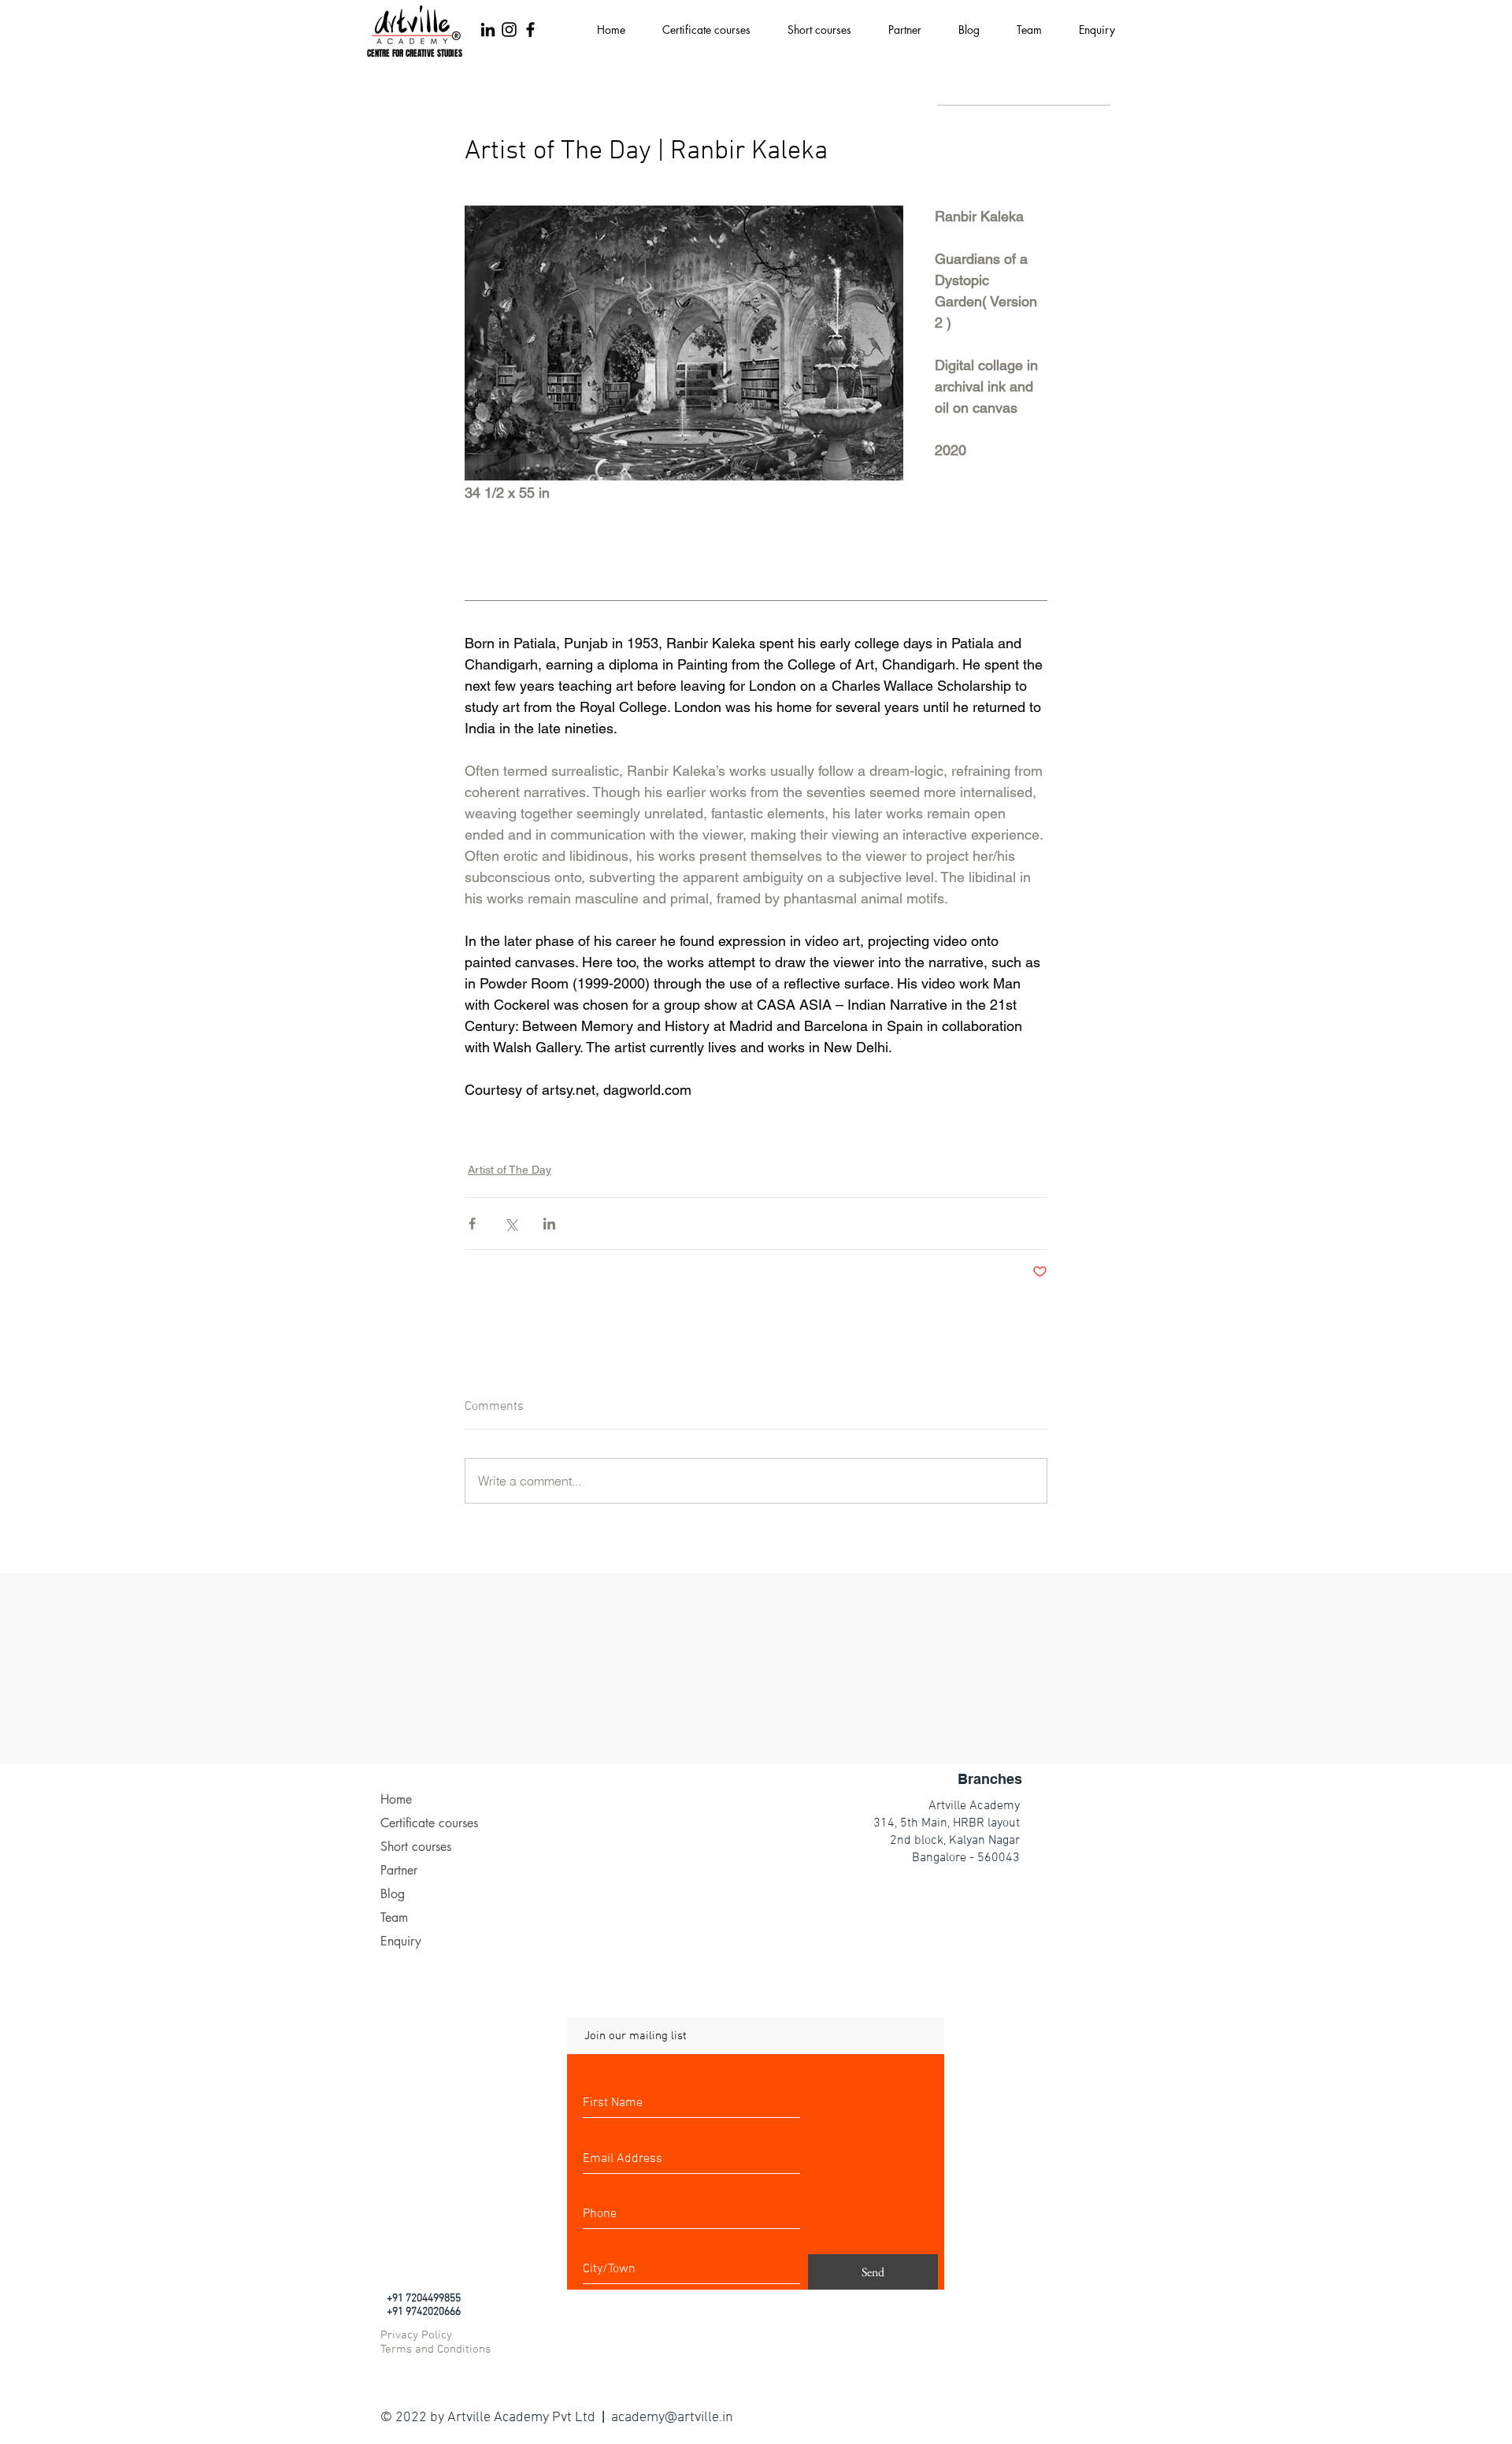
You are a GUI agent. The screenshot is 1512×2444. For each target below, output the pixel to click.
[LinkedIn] (488, 30)
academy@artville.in (672, 2418)
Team (394, 1917)
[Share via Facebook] (472, 1224)
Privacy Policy (416, 2335)
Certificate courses (429, 1823)
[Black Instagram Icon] (509, 30)
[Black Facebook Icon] (530, 30)
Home (396, 1799)
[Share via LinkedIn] (549, 1224)
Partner (399, 1870)
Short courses (416, 1847)
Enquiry (401, 1941)
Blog (393, 1894)
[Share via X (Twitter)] (511, 1224)
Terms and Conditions (435, 2349)
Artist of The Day (510, 1170)
